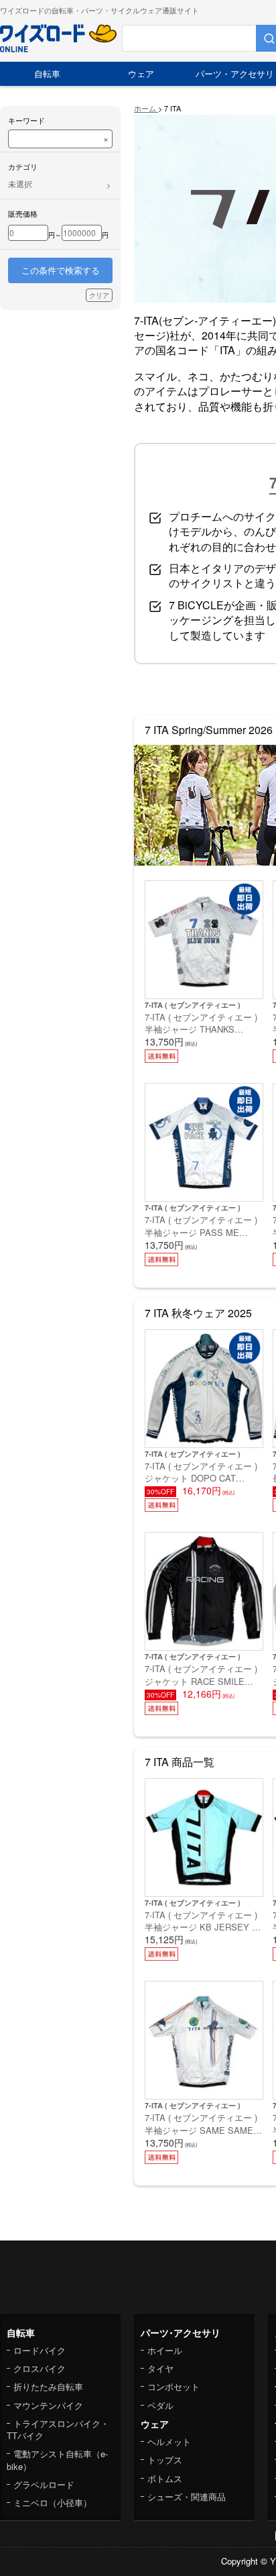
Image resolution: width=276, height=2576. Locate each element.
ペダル (160, 2405)
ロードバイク (40, 2350)
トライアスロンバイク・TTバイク (58, 2429)
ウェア (141, 73)
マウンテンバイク (48, 2405)
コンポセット (174, 2386)
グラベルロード (44, 2484)
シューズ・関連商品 (187, 2496)
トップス (165, 2460)
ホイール (165, 2350)
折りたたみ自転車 (48, 2386)
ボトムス (165, 2478)
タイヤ (160, 2368)
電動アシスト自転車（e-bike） (57, 2460)
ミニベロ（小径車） (53, 2503)
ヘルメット (169, 2441)
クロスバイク (40, 2368)
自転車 (47, 73)
